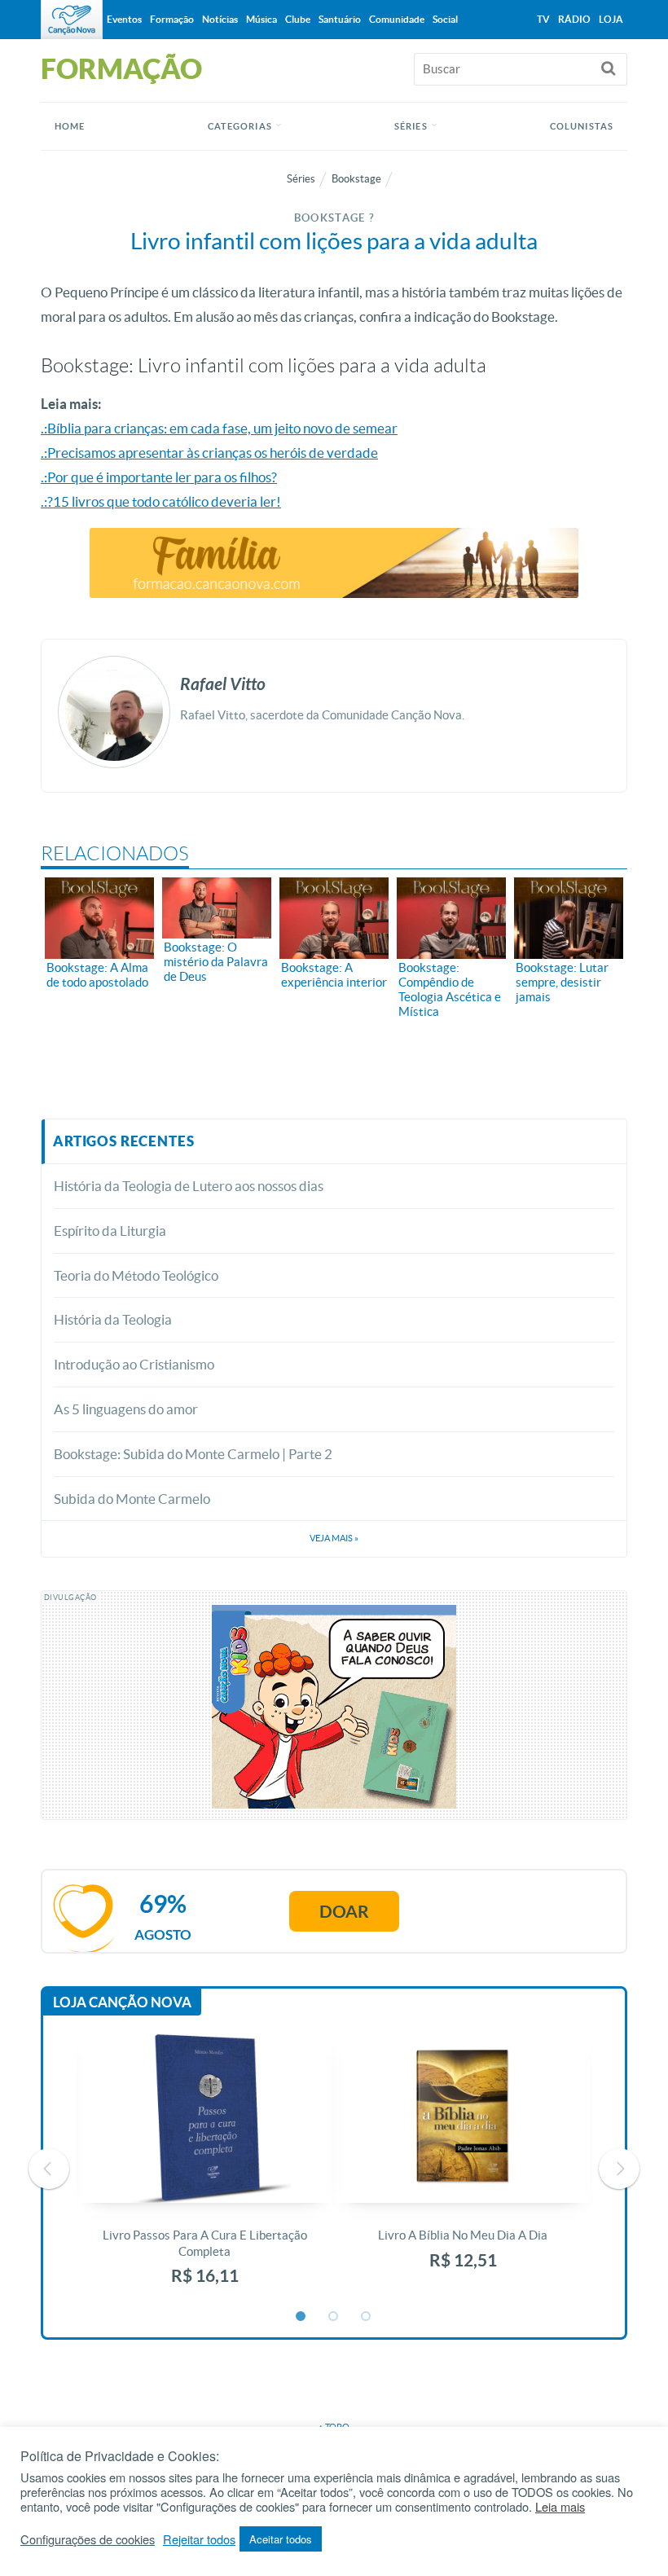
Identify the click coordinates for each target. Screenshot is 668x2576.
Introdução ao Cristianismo (134, 1364)
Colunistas (582, 126)
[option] (205, 2168)
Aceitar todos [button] (281, 2539)
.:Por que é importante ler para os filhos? (159, 477)
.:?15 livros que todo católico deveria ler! (161, 501)
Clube (298, 19)
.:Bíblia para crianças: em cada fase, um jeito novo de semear (219, 428)
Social (445, 19)
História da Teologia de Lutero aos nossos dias (189, 1186)
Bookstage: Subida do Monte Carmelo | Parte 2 (193, 1454)
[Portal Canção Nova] (72, 20)
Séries (301, 179)
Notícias (220, 19)
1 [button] (301, 2317)
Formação (172, 19)
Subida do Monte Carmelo (132, 1499)
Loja (611, 19)
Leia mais (560, 2507)
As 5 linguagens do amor (126, 1409)
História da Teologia (113, 1319)
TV (543, 19)
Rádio (574, 19)
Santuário (340, 19)
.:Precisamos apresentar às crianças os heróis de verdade (209, 453)
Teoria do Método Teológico (136, 1275)
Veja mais (334, 1538)
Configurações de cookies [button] (88, 2539)
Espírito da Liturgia (110, 1231)
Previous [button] (49, 2169)
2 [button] (334, 2317)
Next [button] (619, 2169)
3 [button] (367, 2317)
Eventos (124, 19)
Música (261, 19)
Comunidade (397, 19)
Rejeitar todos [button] (199, 2539)
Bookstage (356, 179)
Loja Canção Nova (122, 2002)
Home (70, 126)
